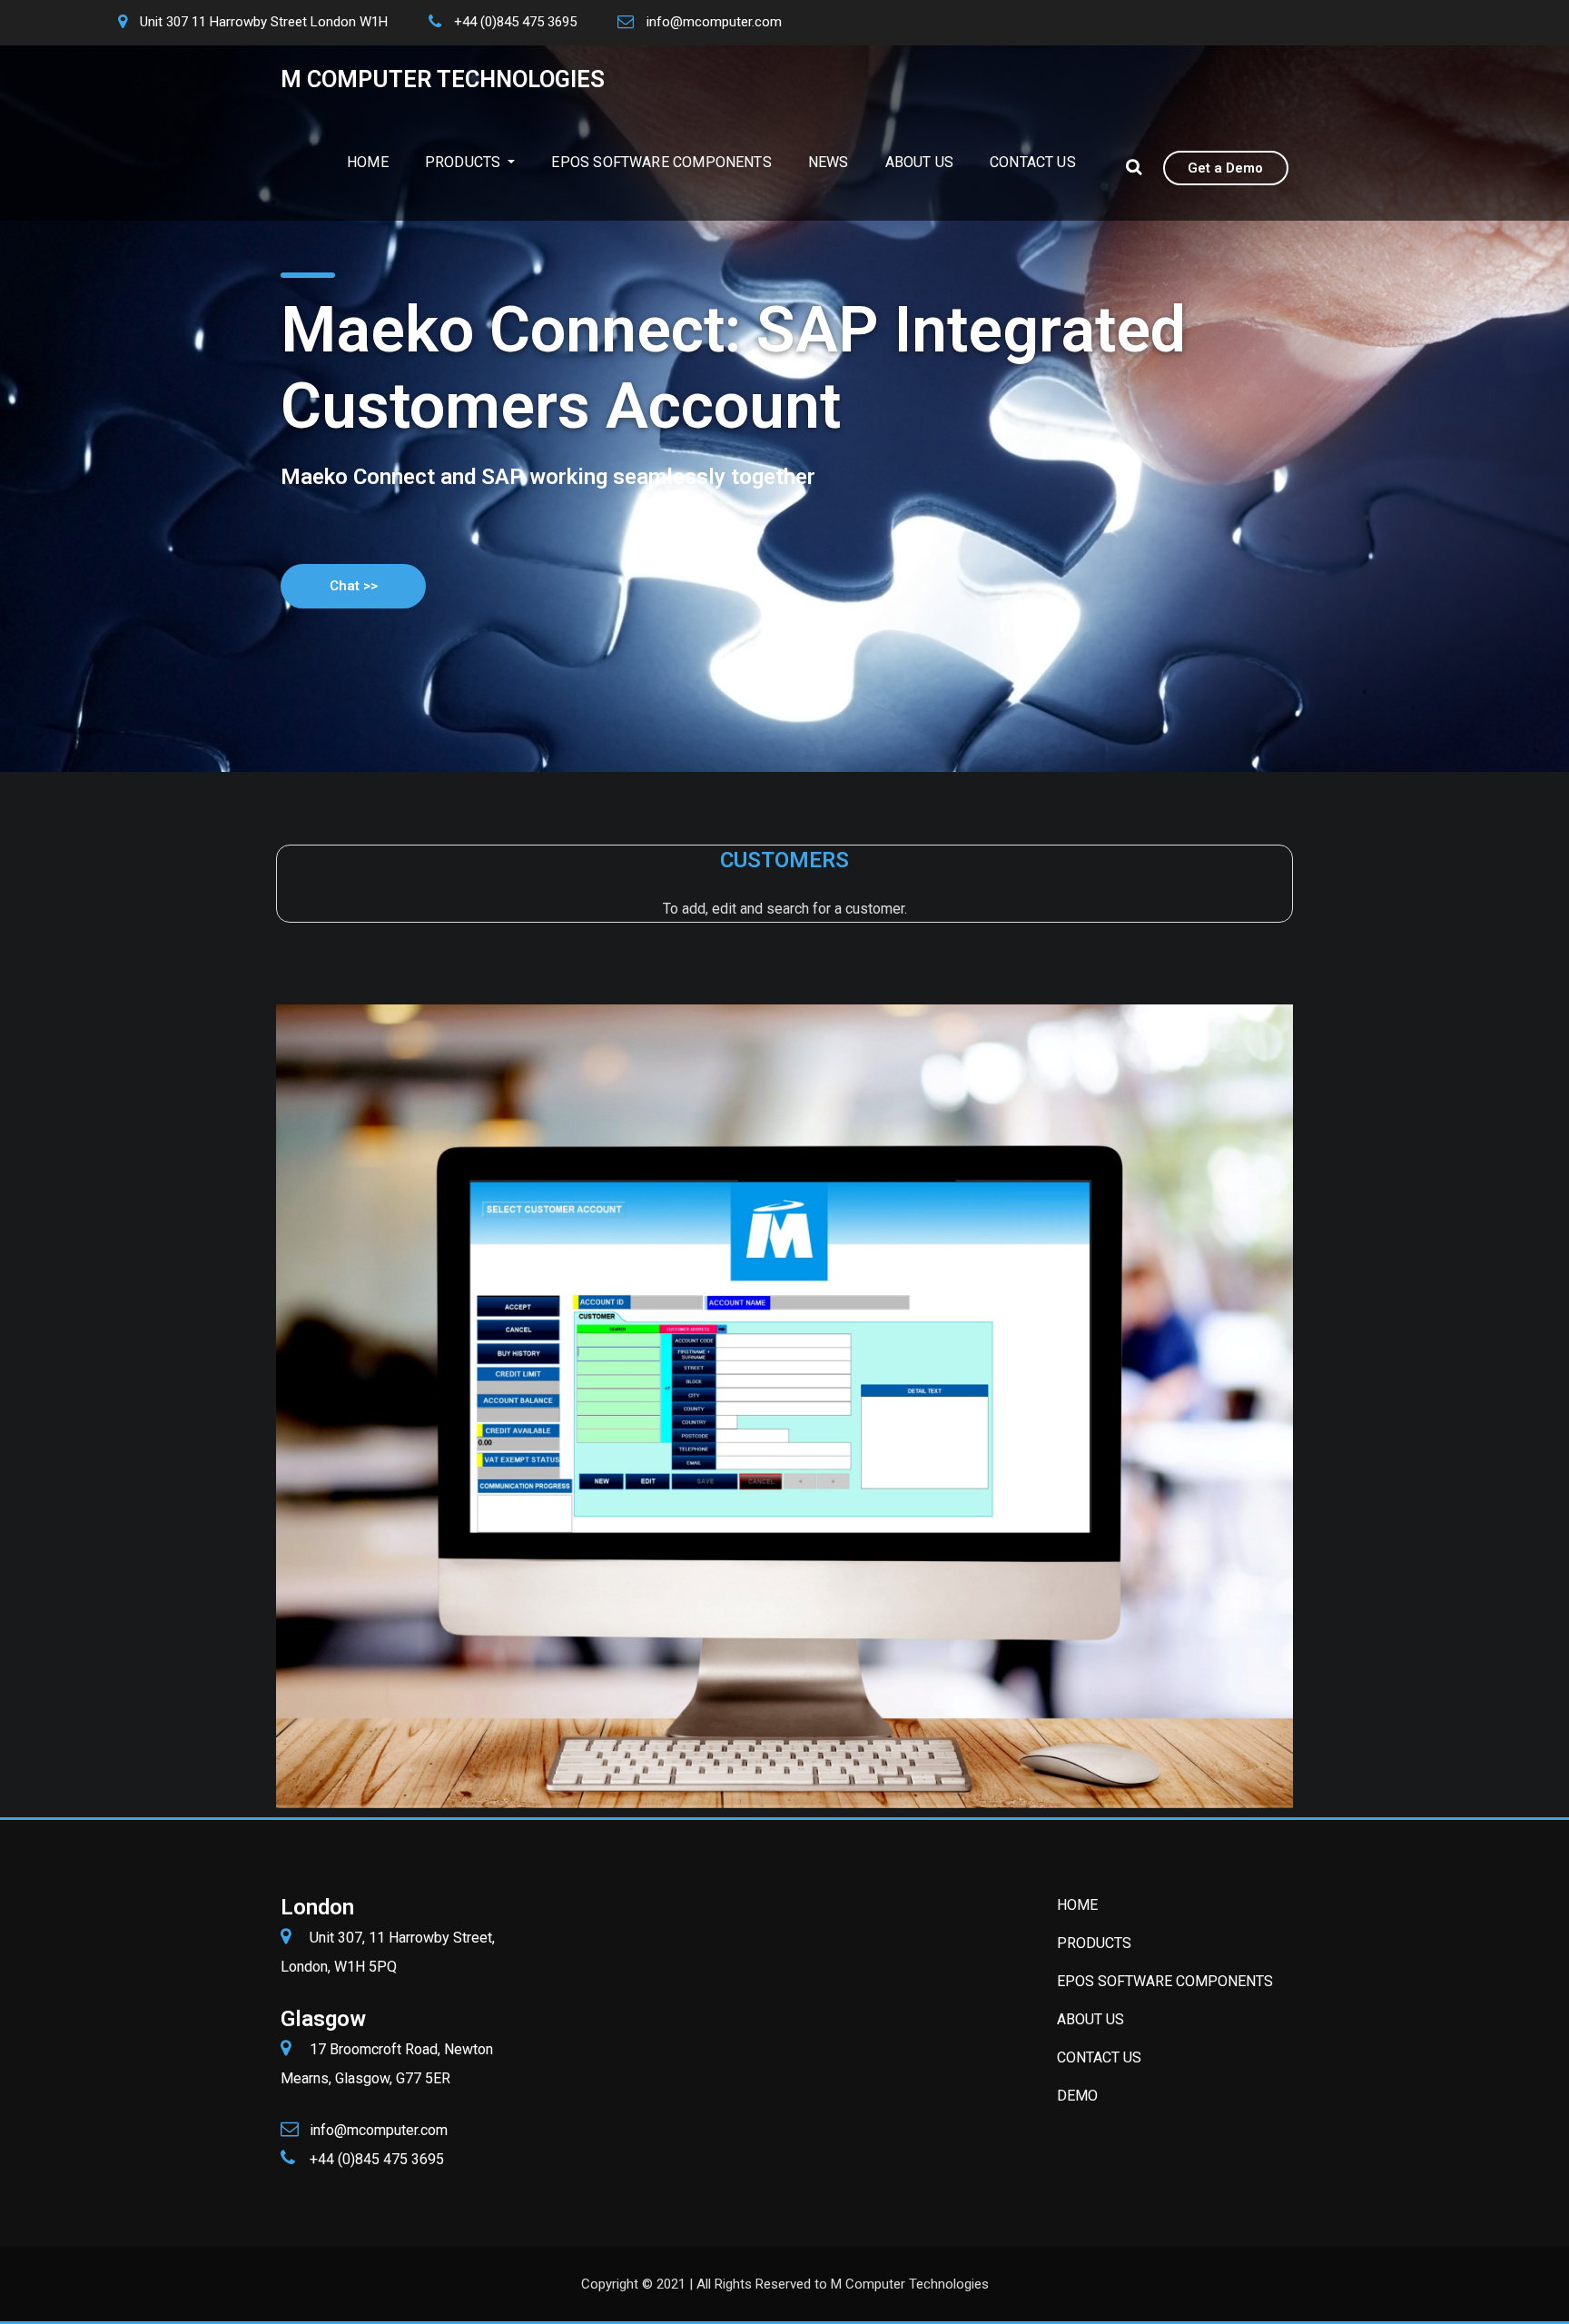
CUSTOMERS (784, 860)
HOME (368, 162)
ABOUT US (919, 162)
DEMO (1077, 2096)
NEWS (829, 162)
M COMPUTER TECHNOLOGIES (443, 79)
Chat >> (354, 586)
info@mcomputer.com (714, 22)
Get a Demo (1225, 168)
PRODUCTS (465, 162)
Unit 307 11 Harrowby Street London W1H (264, 22)
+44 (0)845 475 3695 (515, 22)
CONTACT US (1033, 162)
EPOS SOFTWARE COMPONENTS (661, 162)
